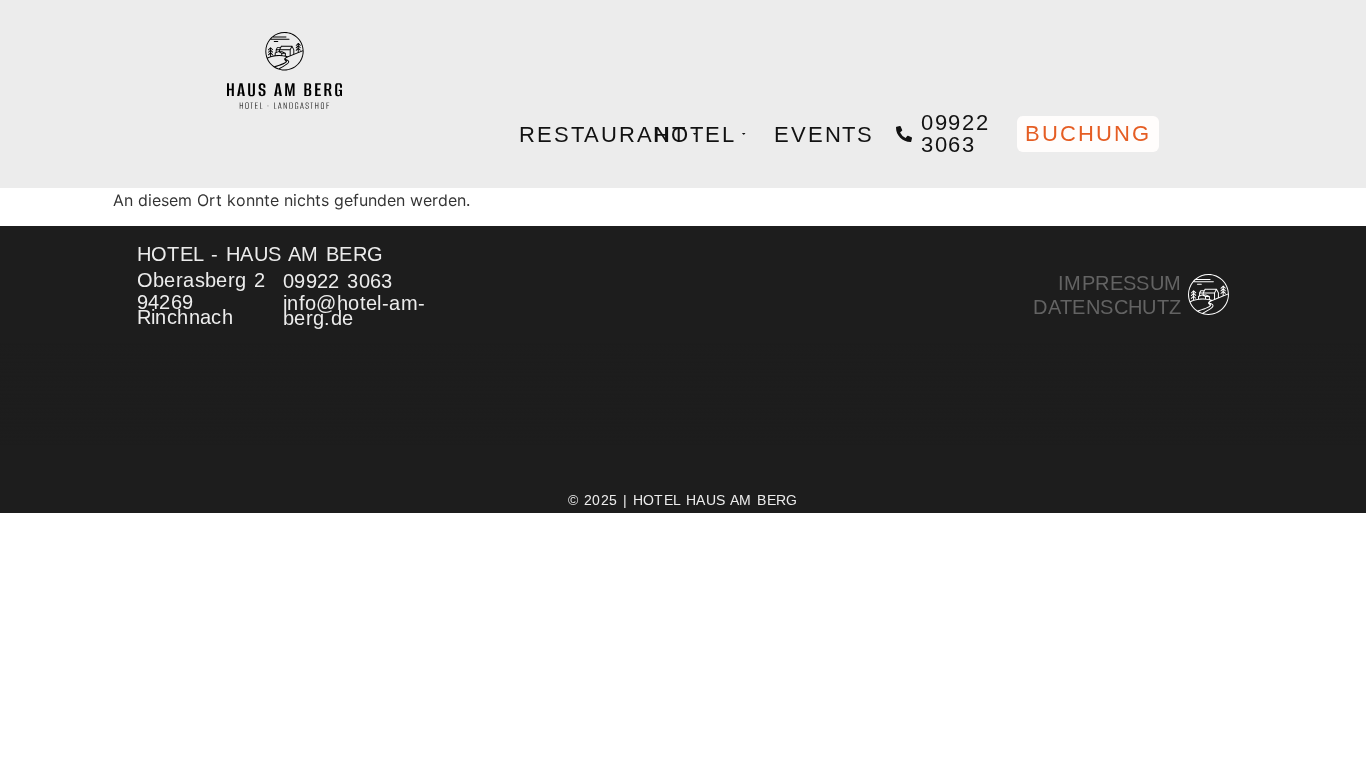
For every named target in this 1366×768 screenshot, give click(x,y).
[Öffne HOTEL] (743, 134)
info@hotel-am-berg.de (354, 310)
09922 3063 (955, 133)
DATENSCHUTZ (1107, 307)
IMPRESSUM (1120, 283)
